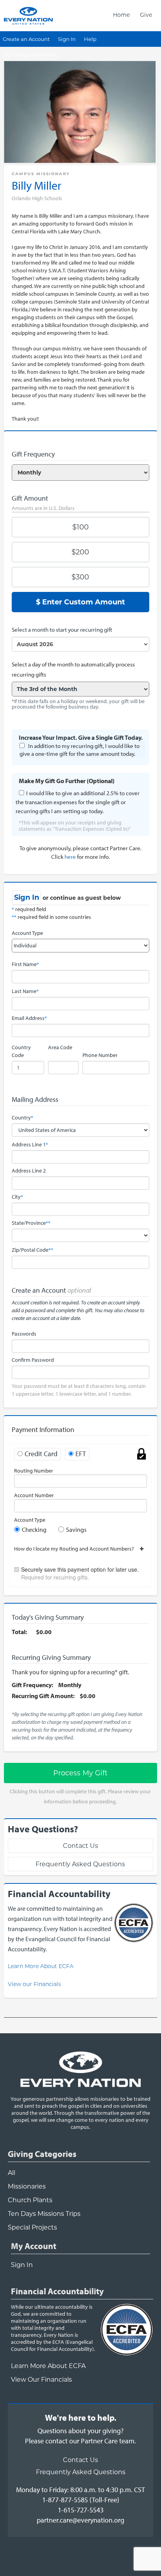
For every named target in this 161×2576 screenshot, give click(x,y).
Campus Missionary (41, 174)
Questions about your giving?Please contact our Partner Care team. (80, 2436)
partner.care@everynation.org (80, 2520)
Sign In (67, 39)
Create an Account (26, 39)
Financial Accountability (57, 2291)
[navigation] (132, 15)
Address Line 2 (29, 1171)
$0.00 (44, 1632)
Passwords (24, 1334)
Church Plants (30, 2200)
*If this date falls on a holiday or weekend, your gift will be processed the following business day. (78, 704)
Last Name (25, 991)
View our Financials (34, 1984)
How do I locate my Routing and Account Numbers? (77, 1549)
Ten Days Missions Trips (44, 2214)
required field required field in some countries (51, 913)
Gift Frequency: (32, 1685)
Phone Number (100, 1055)
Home (121, 15)
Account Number (34, 1495)
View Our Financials (41, 2380)
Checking (34, 1530)
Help (90, 39)
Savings (76, 1530)
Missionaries (27, 2186)
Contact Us (80, 1846)
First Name (25, 964)
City (17, 1197)
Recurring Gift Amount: (43, 1696)
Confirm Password (33, 1360)
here (70, 857)
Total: (19, 1632)
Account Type (27, 933)
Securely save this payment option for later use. (80, 1573)
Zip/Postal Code (32, 1250)
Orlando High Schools (37, 198)
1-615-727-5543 (81, 2510)
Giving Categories (42, 2154)
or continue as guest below (82, 898)
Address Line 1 (30, 1144)
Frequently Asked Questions (80, 1864)
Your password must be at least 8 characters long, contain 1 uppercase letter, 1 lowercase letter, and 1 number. (79, 1390)
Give (146, 15)
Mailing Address (35, 1099)
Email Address (29, 1018)
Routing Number (34, 1471)
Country (22, 1117)
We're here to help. (81, 2418)
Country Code (21, 1051)
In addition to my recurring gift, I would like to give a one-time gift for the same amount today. (80, 750)
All (12, 2173)
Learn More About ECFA (41, 1966)
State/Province (31, 1223)
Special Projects (32, 2227)
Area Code (60, 1047)
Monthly (70, 1685)
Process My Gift (80, 1773)
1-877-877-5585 (65, 2500)
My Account (34, 2246)
